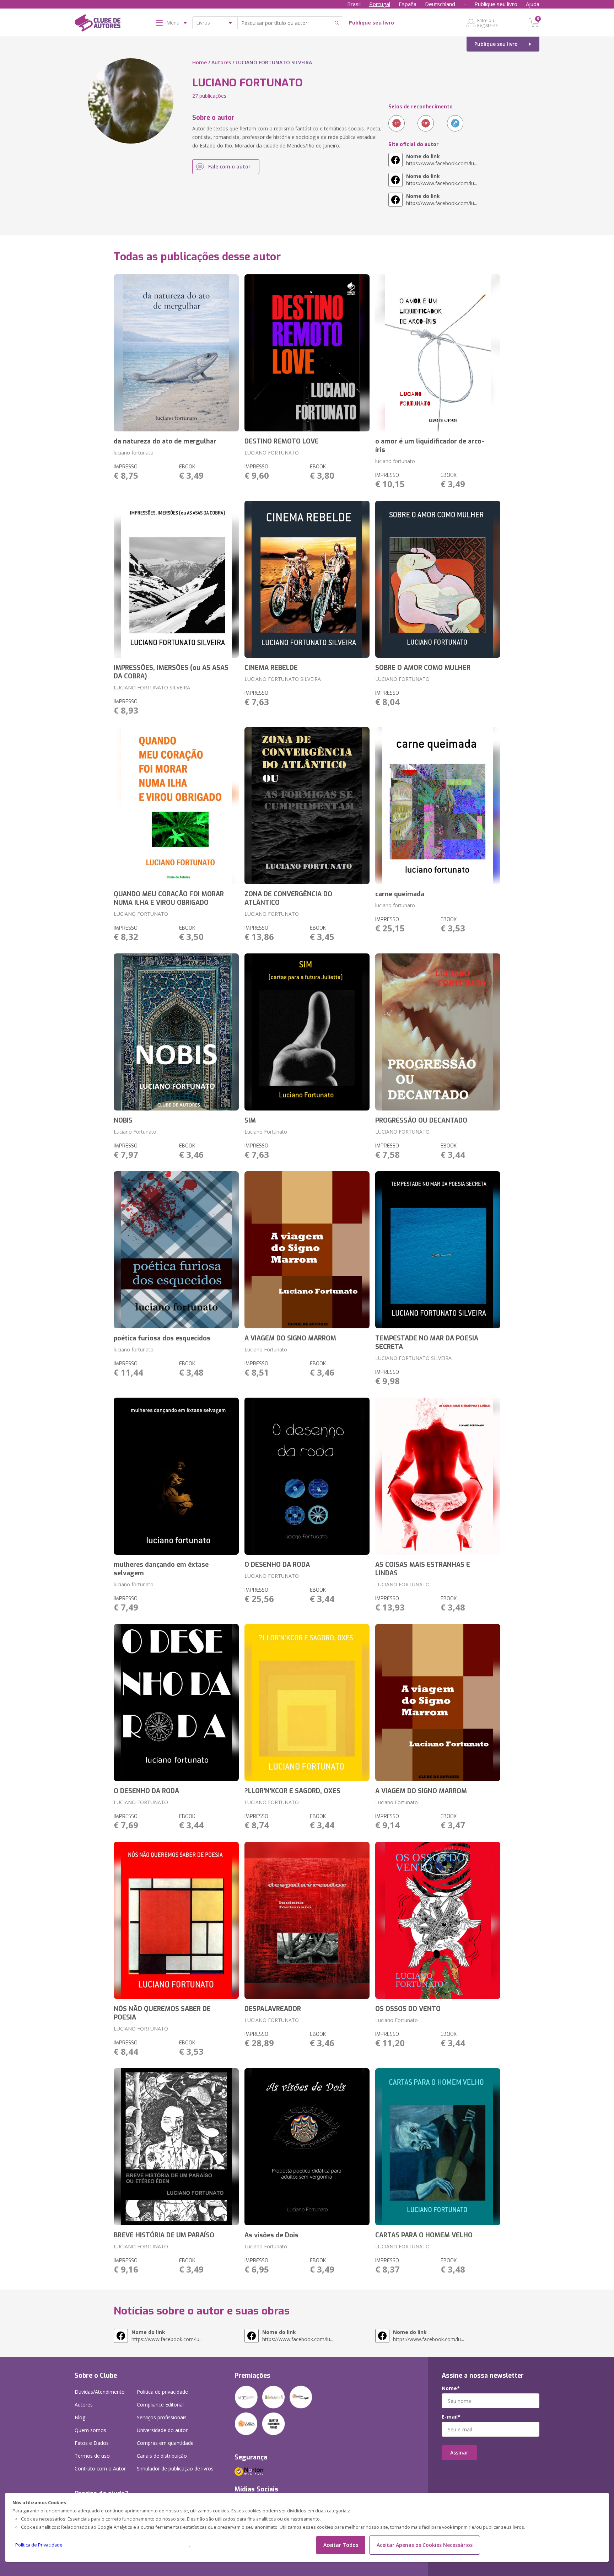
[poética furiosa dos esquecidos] (176, 1250)
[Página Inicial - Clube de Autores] (98, 24)
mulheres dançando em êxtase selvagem (161, 1569)
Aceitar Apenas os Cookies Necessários (425, 2545)
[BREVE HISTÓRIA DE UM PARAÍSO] (176, 2147)
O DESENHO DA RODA (277, 1565)
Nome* (451, 2388)
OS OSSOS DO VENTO (408, 2009)
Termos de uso (92, 2456)
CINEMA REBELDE (271, 668)
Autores (221, 62)
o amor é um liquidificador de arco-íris (430, 446)
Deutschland (440, 4)
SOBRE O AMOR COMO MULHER (423, 668)
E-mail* (451, 2417)
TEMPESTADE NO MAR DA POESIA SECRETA (427, 1343)
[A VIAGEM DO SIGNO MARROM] (307, 1250)
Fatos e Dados (92, 2443)
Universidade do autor (162, 2430)
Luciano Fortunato (135, 1132)
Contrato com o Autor (100, 2469)
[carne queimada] (438, 806)
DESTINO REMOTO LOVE (282, 441)
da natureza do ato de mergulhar (165, 441)
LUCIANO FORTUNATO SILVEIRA (152, 687)
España (408, 4)
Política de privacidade (162, 2392)
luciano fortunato (134, 453)
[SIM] (307, 1032)
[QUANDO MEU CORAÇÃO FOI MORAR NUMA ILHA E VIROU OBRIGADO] (176, 806)
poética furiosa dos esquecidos (162, 1338)
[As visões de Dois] (307, 2147)
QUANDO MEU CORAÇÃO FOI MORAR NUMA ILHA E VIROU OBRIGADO (169, 898)
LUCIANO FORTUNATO (272, 453)
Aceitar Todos (341, 2545)
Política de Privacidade (39, 2545)
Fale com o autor (229, 166)
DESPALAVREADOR (273, 2009)
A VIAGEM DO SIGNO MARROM (290, 1338)
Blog (80, 2417)
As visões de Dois (271, 2235)
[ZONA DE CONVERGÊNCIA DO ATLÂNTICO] (307, 806)
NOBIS (123, 1120)
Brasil (354, 4)
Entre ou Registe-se (488, 23)
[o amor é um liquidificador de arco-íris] (438, 353)
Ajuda (533, 4)
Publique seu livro (496, 4)
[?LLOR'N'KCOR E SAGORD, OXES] (307, 1703)
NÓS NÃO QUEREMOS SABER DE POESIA (162, 2013)
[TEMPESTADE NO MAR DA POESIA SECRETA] (438, 1250)
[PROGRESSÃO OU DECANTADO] (438, 1032)
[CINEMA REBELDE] (307, 579)
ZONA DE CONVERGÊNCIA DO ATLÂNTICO (288, 898)
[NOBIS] (176, 1032)
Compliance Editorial (160, 2405)
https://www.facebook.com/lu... (442, 160)
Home (200, 62)
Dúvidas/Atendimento (100, 2392)
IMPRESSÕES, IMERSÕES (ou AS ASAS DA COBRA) (171, 672)
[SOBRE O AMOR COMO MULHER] (438, 579)
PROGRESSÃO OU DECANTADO (421, 1120)
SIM (250, 1120)
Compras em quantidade (165, 2443)
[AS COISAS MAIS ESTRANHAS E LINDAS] (438, 1476)
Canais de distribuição (162, 2456)
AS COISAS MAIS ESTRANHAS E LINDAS (423, 1569)
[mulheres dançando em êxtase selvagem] (176, 1476)
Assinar (459, 2453)
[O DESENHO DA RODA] (307, 1476)
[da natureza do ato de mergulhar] (176, 353)
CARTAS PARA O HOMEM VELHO (424, 2235)
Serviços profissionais (162, 2417)
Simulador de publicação (175, 2469)
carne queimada (400, 894)
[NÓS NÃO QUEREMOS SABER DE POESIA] (176, 1920)
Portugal (380, 4)
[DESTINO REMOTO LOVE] (307, 353)
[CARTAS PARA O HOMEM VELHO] (438, 2147)
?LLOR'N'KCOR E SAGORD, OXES (292, 1791)
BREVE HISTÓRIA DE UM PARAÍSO (164, 2235)
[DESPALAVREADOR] (307, 1920)
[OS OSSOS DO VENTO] (438, 1920)
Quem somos (90, 2430)
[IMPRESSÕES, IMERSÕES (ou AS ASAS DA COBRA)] (176, 579)
